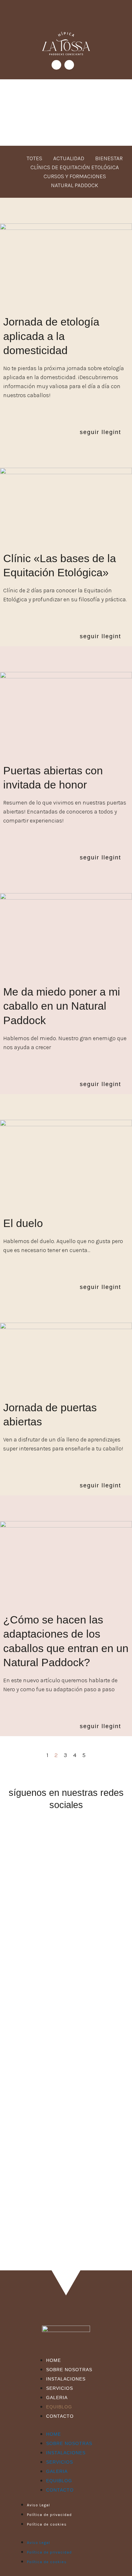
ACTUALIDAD (69, 158)
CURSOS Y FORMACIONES (75, 176)
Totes (34, 158)
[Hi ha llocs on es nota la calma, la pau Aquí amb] (66, 1857)
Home (54, 2360)
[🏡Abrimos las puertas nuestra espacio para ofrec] (66, 2004)
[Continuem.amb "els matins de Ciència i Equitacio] (66, 2078)
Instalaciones (66, 2379)
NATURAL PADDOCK (75, 185)
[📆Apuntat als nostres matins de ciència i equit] (66, 2151)
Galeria (57, 2398)
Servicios (60, 2388)
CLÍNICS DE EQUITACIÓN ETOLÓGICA (75, 167)
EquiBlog (59, 2407)
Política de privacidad (49, 2515)
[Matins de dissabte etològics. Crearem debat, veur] (66, 2225)
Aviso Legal (38, 2505)
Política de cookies (47, 2524)
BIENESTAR (109, 158)
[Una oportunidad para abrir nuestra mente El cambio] (66, 1930)
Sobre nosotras (69, 2370)
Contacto (60, 2416)
